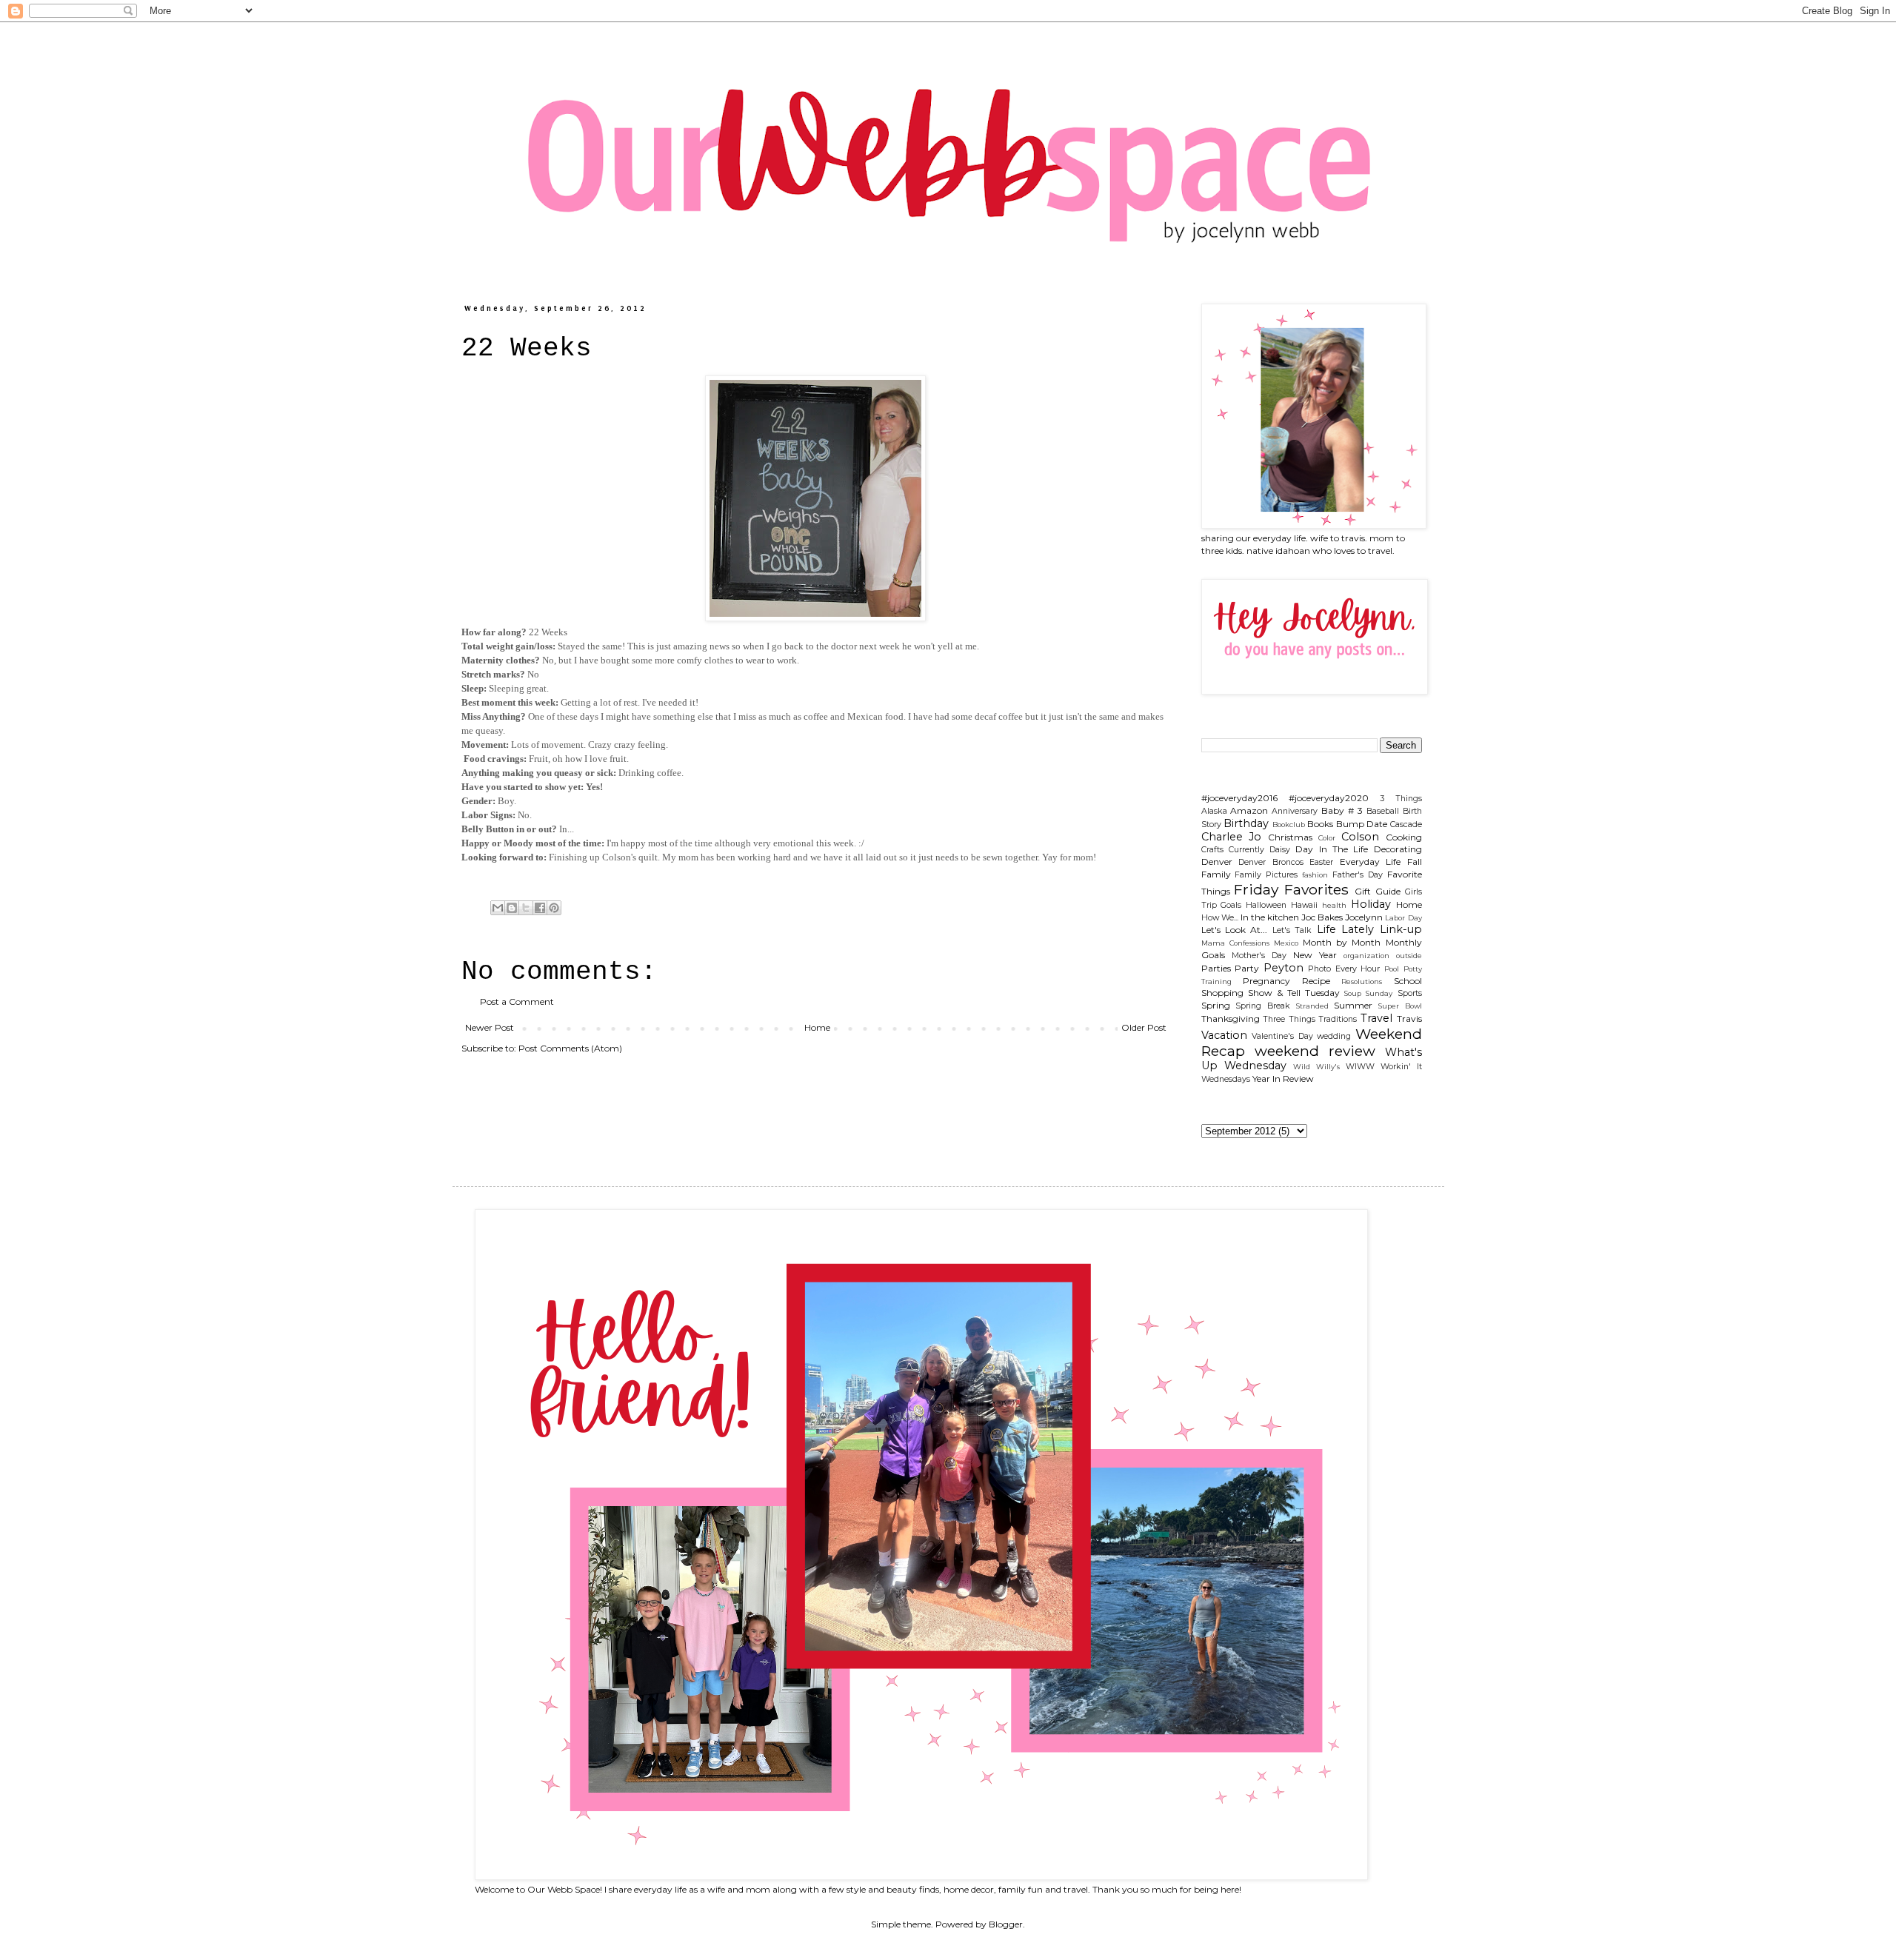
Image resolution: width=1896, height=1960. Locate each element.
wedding (1334, 1036)
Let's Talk (1292, 930)
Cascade (1406, 825)
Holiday (1371, 904)
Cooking (1404, 837)
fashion (1315, 875)
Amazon (1249, 810)
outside (1409, 956)
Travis (1409, 1019)
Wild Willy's (1316, 1067)
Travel (1376, 1018)
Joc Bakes (1322, 917)
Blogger (1006, 1924)
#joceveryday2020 (1329, 798)
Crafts (1212, 850)
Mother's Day (1259, 956)
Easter (1321, 862)
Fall (1415, 862)
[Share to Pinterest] (554, 908)
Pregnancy (1266, 981)
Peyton (1284, 968)
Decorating (1398, 849)
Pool (1392, 969)
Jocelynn (1364, 917)
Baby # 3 (1342, 810)
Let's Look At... (1235, 930)
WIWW (1360, 1067)
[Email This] (498, 908)
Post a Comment (517, 1001)
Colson (1360, 837)
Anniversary (1295, 811)
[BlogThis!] (512, 908)
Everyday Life (1371, 862)
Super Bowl (1400, 1006)
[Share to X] (526, 908)
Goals (1231, 905)
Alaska (1214, 811)
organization (1366, 956)
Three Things (1289, 1019)
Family (1216, 874)
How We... (1220, 918)
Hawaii (1304, 905)
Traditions (1338, 1019)
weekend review (1315, 1051)
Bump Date (1362, 824)
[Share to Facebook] (540, 908)
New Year (1315, 955)
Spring (1216, 1005)
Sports (1410, 993)
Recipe (1316, 981)
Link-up (1401, 929)
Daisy (1280, 850)
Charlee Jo (1232, 837)
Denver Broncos (1271, 862)
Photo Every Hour (1344, 969)
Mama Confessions (1235, 943)
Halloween (1266, 905)
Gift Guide (1378, 891)
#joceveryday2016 (1239, 798)
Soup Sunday (1368, 993)
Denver (1217, 862)
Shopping (1222, 993)
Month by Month (1342, 942)
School (1408, 981)
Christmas (1290, 837)
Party (1247, 968)
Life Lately (1345, 929)
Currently (1246, 850)
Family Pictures (1266, 875)
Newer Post (490, 1027)
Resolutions (1362, 981)
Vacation (1224, 1035)
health (1334, 905)
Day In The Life (1332, 849)
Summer (1353, 1005)
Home (817, 1027)
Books (1320, 824)
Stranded (1312, 1006)
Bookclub (1289, 825)
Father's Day (1358, 875)
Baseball (1383, 811)
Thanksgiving (1231, 1019)
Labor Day (1403, 918)
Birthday (1246, 823)
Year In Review (1283, 1078)
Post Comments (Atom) (570, 1048)
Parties (1216, 968)
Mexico (1286, 943)
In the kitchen (1270, 917)
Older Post (1144, 1027)
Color (1327, 838)
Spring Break (1263, 1006)
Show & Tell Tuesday (1294, 993)
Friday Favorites (1291, 889)
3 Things (1401, 799)
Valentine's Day (1282, 1036)
